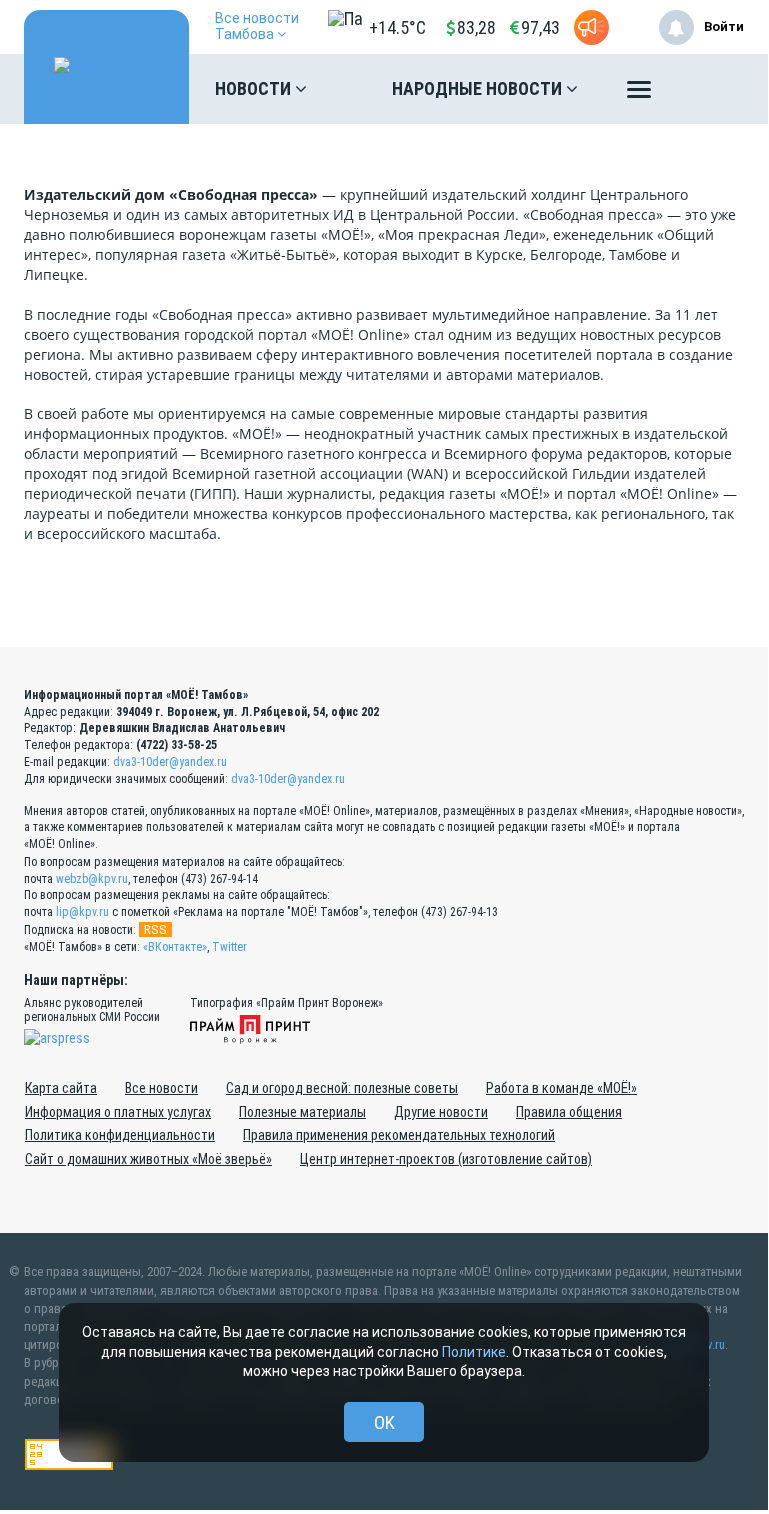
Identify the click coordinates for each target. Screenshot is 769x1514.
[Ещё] (639, 94)
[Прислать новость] (591, 27)
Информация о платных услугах (118, 1112)
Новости (255, 88)
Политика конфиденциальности (120, 1135)
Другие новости (441, 1112)
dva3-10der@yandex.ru (170, 762)
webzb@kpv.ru (92, 879)
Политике (474, 1352)
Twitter (229, 947)
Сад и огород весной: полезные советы (342, 1088)
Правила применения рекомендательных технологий (399, 1135)
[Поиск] (709, 89)
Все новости (161, 1088)
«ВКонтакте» (175, 947)
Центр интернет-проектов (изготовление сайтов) (446, 1159)
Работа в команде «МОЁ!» (561, 1088)
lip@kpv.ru (82, 912)
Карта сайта (61, 1088)
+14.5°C (397, 27)
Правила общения (569, 1112)
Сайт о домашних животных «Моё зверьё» (148, 1159)
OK (384, 1422)
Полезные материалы (302, 1112)
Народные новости (479, 88)
